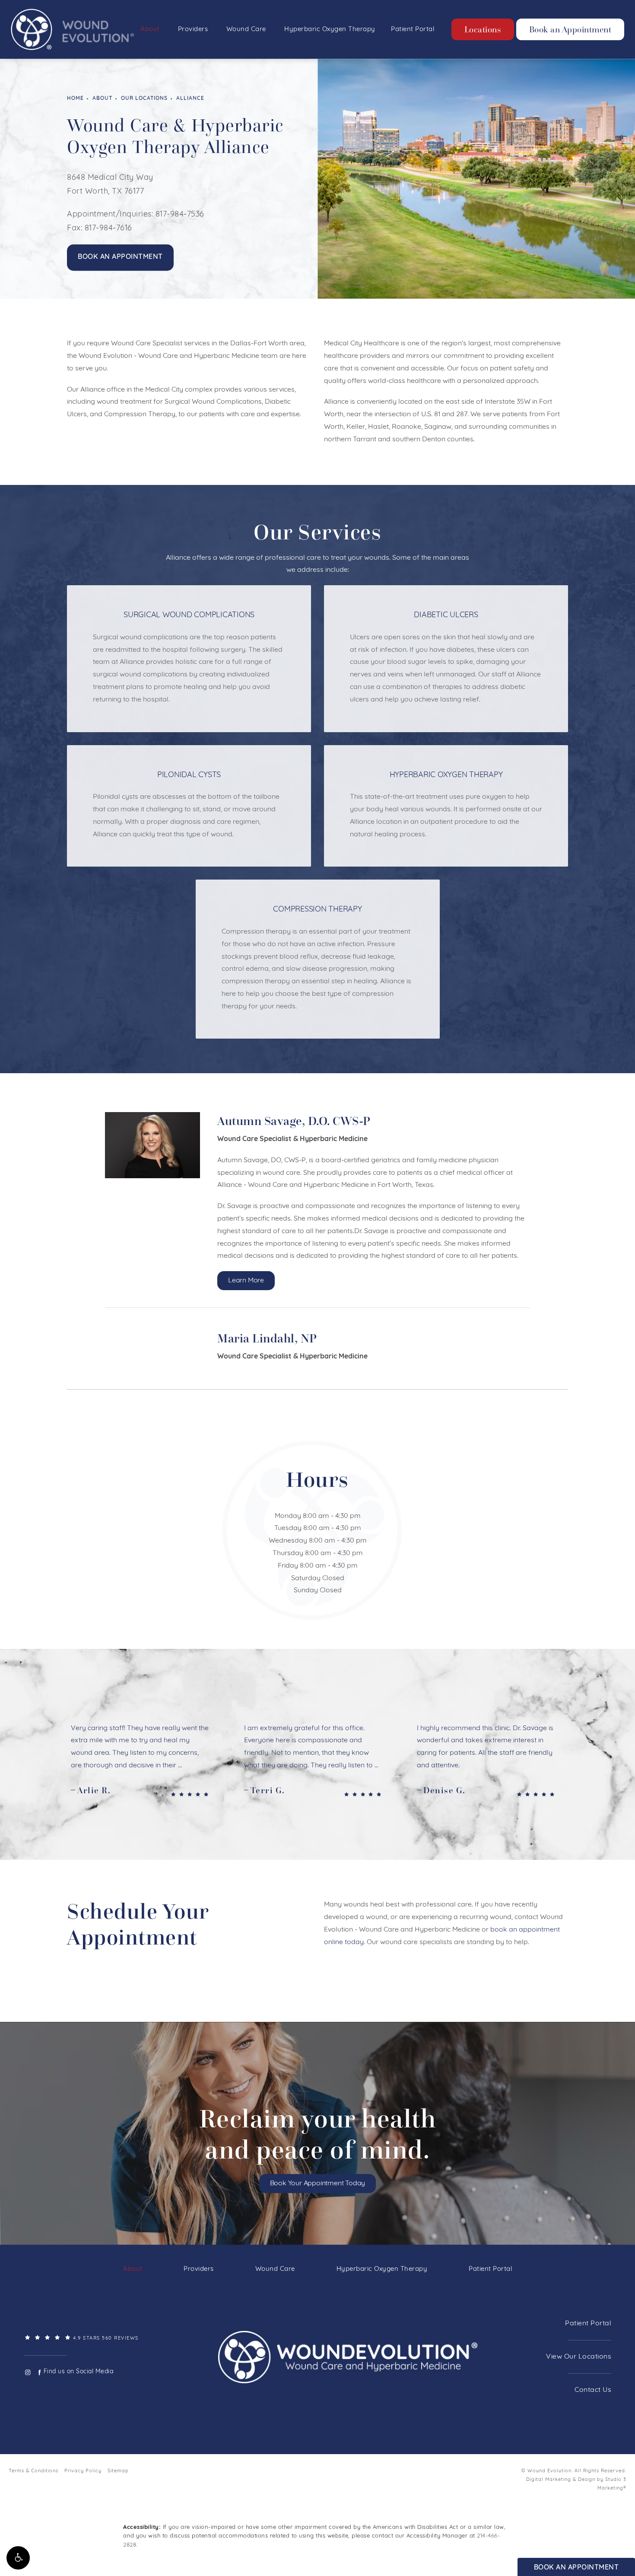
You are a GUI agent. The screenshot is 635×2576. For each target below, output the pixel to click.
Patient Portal (588, 2324)
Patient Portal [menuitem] (413, 30)
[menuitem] (27, 2372)
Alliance (190, 99)
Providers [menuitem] (193, 30)
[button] (18, 2558)
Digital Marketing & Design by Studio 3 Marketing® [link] (576, 2484)
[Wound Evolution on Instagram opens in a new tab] (27, 2372)
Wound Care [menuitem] (246, 30)
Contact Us (593, 2390)
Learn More (246, 1281)
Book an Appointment (570, 29)
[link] (110, 2338)
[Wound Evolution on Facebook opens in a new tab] (40, 2372)
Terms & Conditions (33, 2471)
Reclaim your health (318, 2134)
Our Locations (144, 99)
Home (75, 99)
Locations (483, 29)
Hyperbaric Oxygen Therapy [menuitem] (330, 30)
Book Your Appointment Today (318, 2184)
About (102, 99)
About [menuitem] (150, 30)
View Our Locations (579, 2357)
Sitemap (118, 2471)
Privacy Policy (83, 2471)
